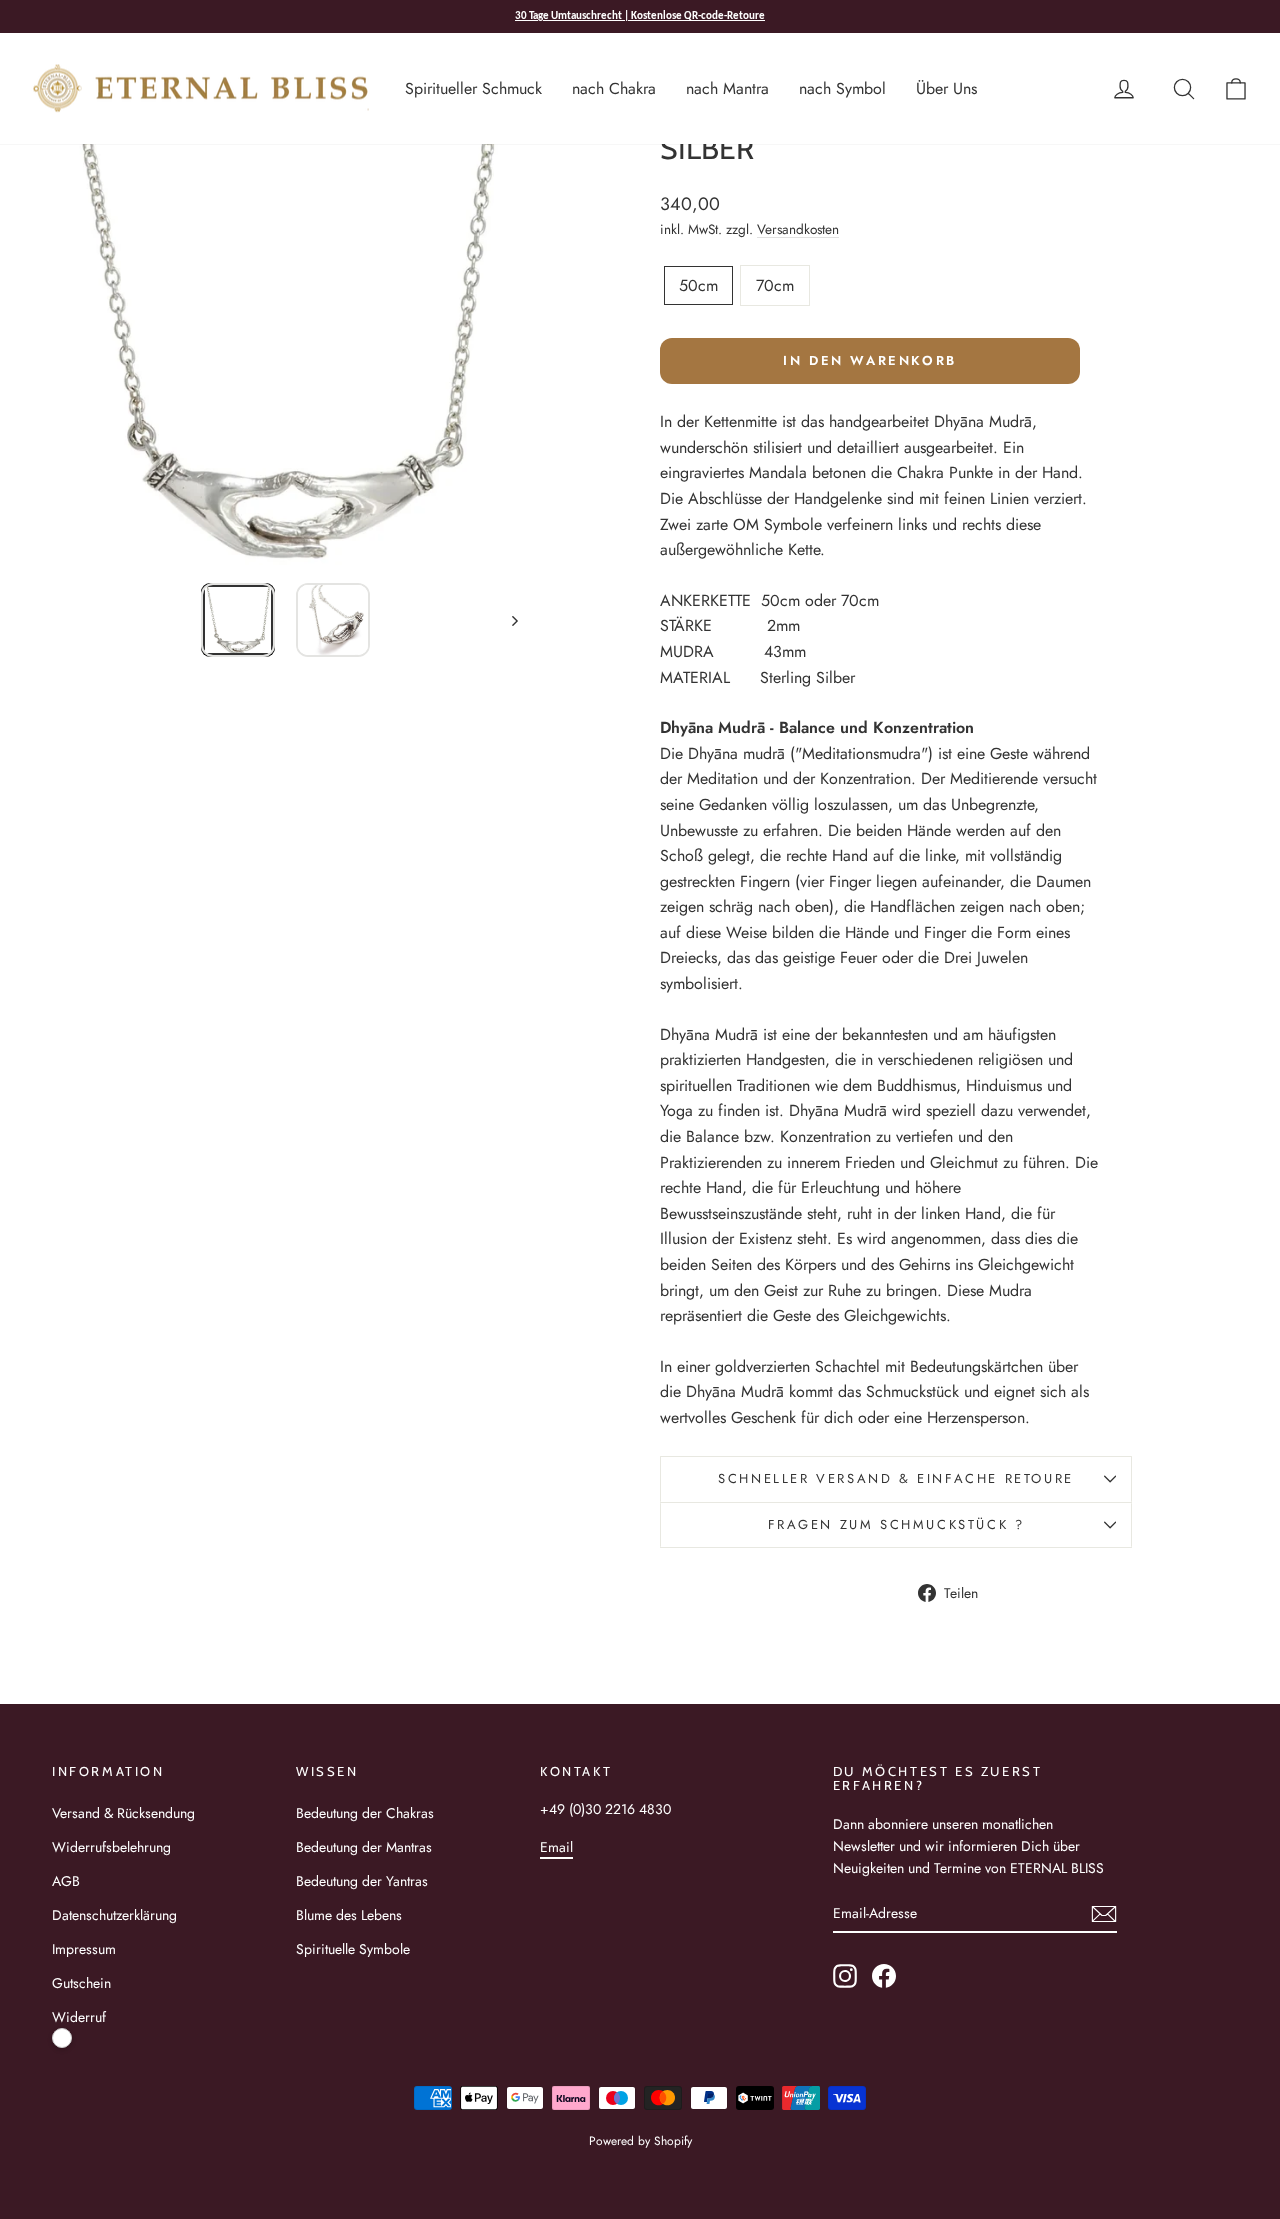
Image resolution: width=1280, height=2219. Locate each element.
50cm (698, 285)
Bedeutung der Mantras (364, 1847)
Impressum (84, 1949)
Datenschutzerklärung (114, 1915)
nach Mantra (727, 88)
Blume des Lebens (349, 1915)
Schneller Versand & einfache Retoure (896, 1478)
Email (556, 1847)
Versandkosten (798, 229)
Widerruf (79, 2017)
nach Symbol (842, 88)
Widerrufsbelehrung (111, 1847)
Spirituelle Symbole (353, 1949)
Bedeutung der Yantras (362, 1881)
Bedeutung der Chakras (365, 1813)
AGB (66, 1881)
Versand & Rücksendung (123, 1813)
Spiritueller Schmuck (473, 88)
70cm (775, 285)
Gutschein (81, 1983)
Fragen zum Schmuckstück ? (896, 1524)
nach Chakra (614, 88)
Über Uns (946, 88)
